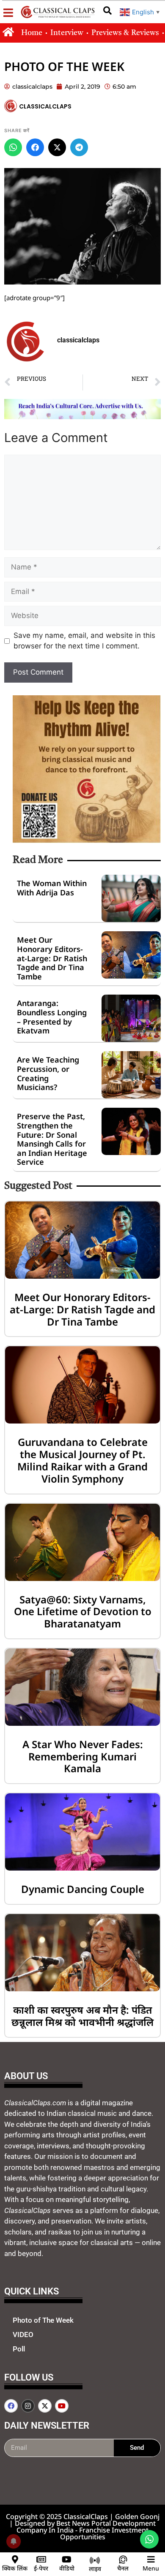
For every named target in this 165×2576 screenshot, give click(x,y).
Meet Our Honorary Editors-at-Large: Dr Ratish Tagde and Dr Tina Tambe (52, 958)
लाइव (95, 2569)
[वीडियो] (67, 2560)
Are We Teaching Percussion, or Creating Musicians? (48, 1073)
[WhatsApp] (13, 147)
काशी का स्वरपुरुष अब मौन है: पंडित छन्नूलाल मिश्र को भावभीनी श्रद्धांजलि (82, 2016)
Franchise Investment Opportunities (104, 2533)
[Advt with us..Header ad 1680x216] (82, 417)
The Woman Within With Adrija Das (52, 888)
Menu (151, 2568)
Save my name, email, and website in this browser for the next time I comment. (84, 641)
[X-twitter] (45, 2406)
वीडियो (67, 2568)
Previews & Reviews (125, 33)
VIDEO (23, 2335)
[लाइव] (95, 2560)
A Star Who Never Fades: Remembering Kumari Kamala (83, 1756)
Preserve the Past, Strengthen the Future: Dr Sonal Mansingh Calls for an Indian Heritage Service (52, 1139)
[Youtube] (62, 2406)
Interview (67, 33)
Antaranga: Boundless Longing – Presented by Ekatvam (52, 1017)
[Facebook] (35, 147)
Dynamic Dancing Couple (83, 1889)
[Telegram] (79, 147)
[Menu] (151, 2560)
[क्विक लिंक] (15, 2560)
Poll (19, 2349)
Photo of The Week (43, 2320)
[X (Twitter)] (57, 147)
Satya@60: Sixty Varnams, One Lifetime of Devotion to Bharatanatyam (83, 1612)
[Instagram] (28, 2406)
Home (32, 33)
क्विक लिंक (15, 2568)
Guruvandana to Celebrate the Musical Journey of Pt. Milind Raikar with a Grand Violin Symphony (82, 1460)
